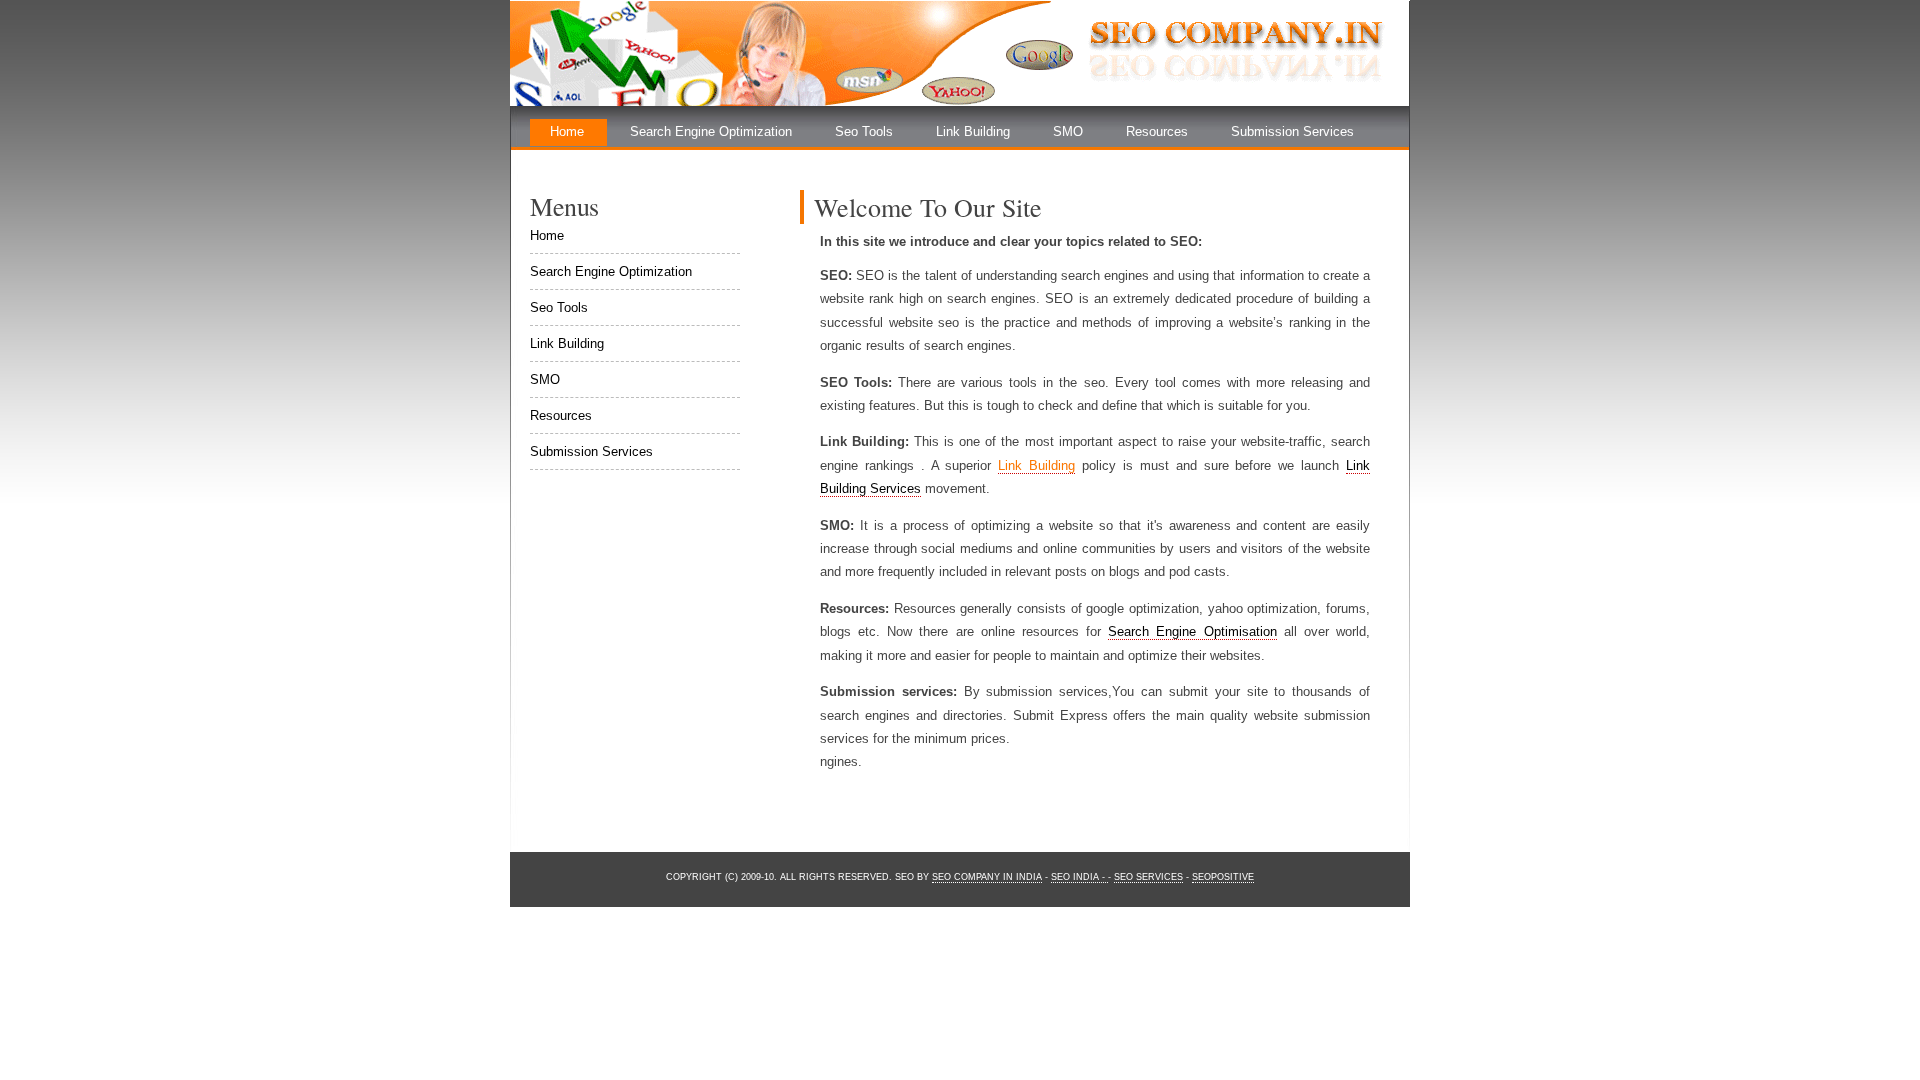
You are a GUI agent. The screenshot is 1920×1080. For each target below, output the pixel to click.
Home (567, 131)
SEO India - (1079, 877)
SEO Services (1148, 877)
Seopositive (1223, 877)
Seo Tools (864, 131)
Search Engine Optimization (711, 131)
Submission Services (1292, 131)
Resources (1157, 131)
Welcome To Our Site (928, 207)
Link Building (973, 131)
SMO (1068, 131)
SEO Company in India (987, 877)
